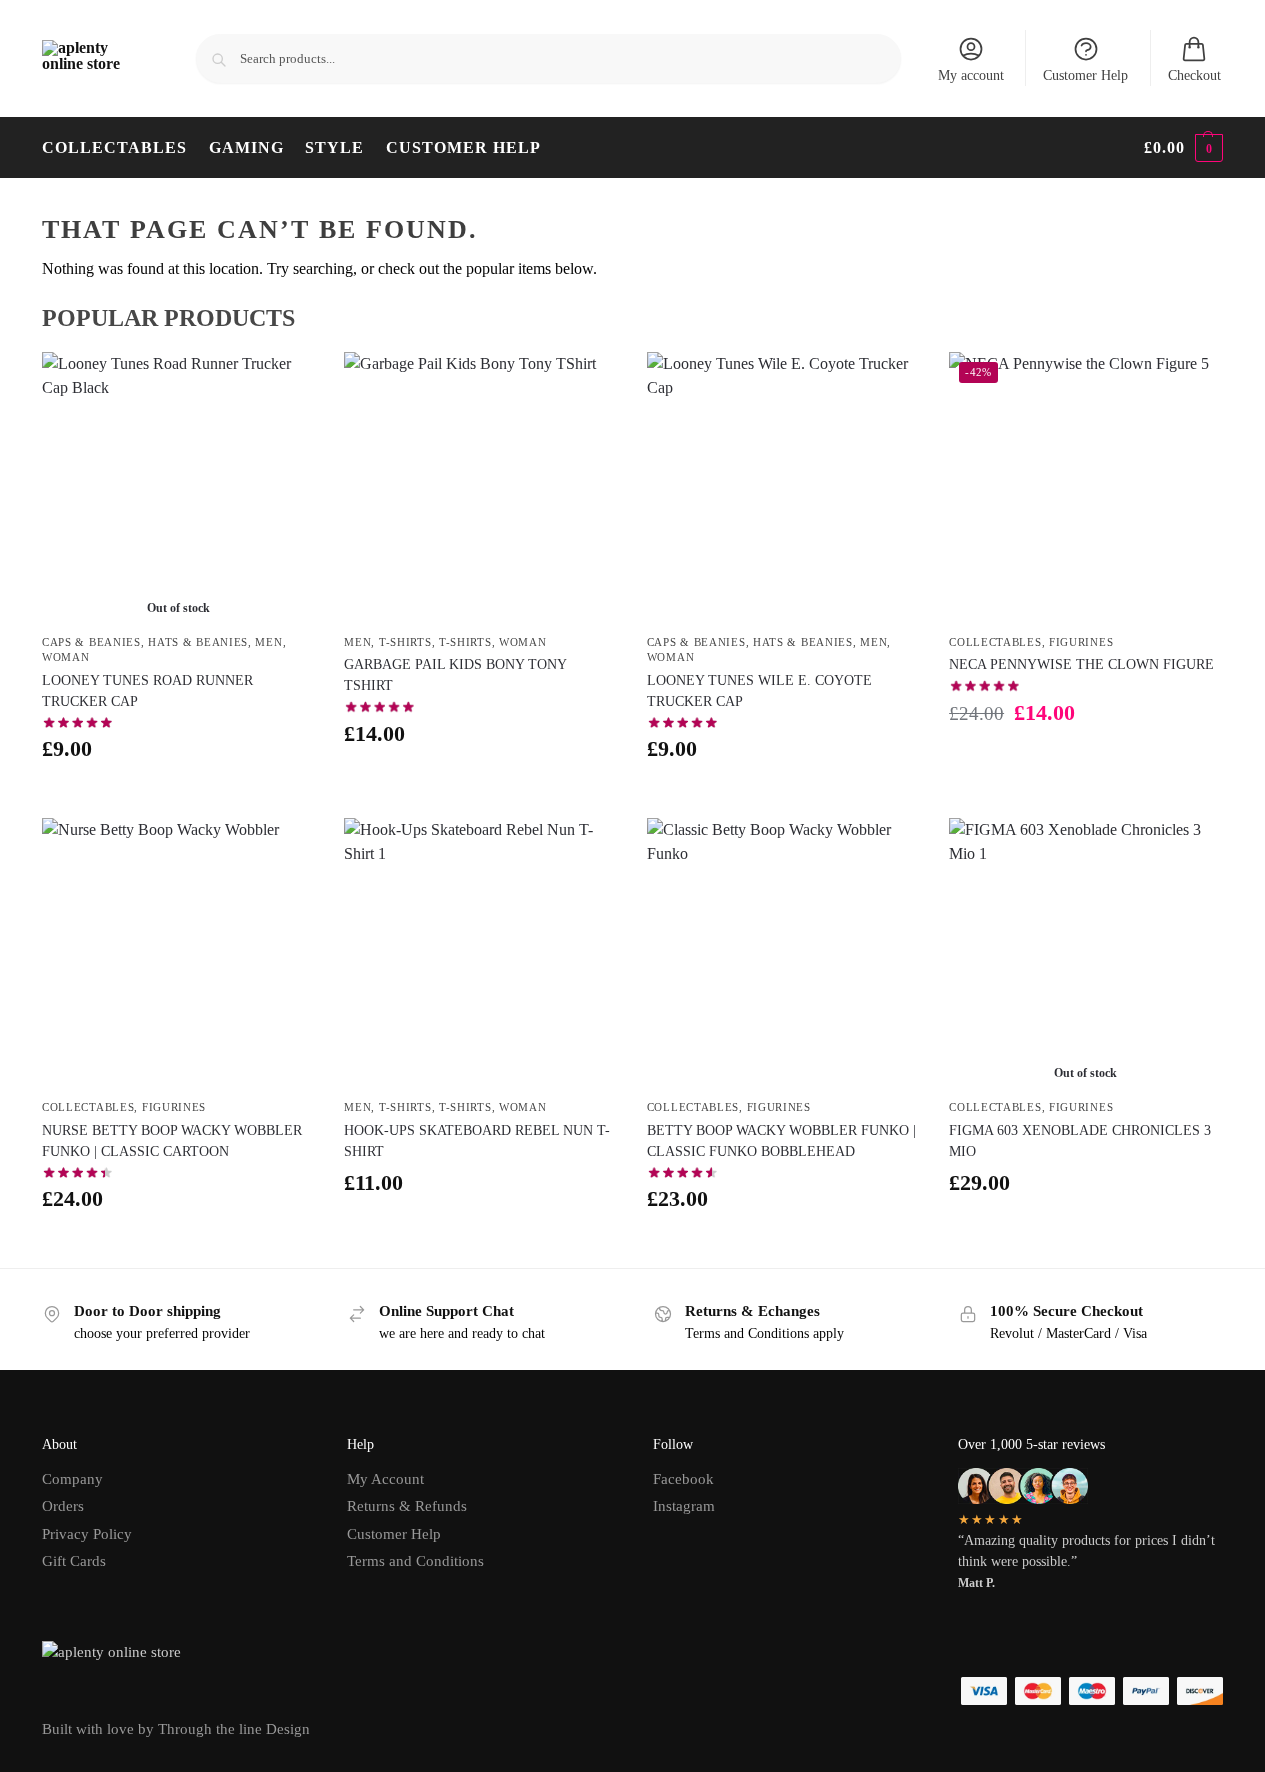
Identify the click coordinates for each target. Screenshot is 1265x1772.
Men (268, 642)
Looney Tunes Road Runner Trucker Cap (147, 691)
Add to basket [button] (782, 797)
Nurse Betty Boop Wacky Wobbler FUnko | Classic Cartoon (172, 1141)
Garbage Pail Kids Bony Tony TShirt (455, 675)
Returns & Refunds (407, 1506)
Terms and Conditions (415, 1561)
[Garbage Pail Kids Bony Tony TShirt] (480, 488)
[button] (1183, 148)
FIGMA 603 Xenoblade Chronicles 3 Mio (1080, 1141)
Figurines (1081, 642)
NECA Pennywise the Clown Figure (1081, 664)
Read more (178, 797)
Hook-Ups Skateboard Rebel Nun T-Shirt (477, 1141)
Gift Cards (74, 1561)
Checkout (1194, 75)
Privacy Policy (87, 1534)
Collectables (995, 642)
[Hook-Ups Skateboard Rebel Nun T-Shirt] (480, 954)
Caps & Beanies (91, 642)
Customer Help (1085, 75)
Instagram (684, 1506)
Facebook (683, 1479)
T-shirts (405, 642)
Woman (66, 657)
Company (72, 1479)
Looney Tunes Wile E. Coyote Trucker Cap (759, 691)
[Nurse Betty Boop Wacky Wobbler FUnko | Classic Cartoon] (178, 954)
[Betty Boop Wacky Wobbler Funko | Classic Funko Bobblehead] (783, 954)
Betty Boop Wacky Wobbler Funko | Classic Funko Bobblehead (781, 1141)
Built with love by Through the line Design (176, 1729)
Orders (63, 1506)
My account (971, 75)
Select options (480, 782)
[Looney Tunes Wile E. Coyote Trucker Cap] (783, 488)
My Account (385, 1479)
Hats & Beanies (198, 642)
